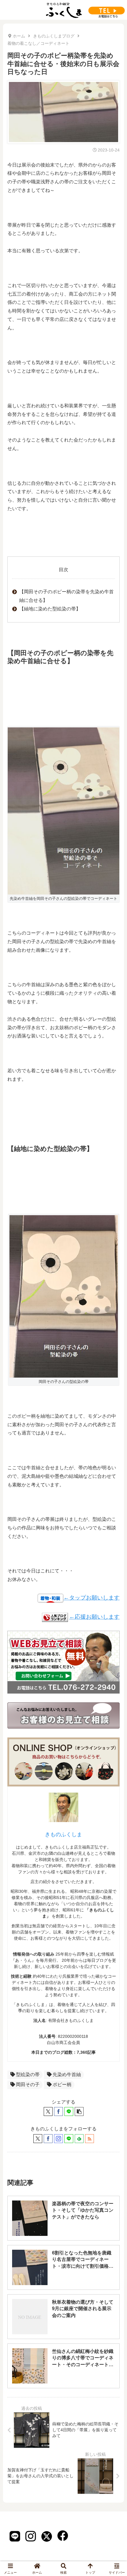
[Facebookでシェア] (58, 2111)
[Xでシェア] (48, 2111)
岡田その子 (28, 2085)
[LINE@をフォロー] (69, 2139)
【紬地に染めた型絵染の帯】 (50, 609)
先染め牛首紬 (67, 2075)
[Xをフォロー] (38, 2139)
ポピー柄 (62, 2085)
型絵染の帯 (28, 2075)
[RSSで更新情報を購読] (89, 2139)
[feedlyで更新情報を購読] (79, 2139)
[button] (79, 2111)
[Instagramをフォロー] (58, 2139)
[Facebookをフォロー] (48, 2139)
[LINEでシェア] (69, 2111)
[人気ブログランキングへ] (55, 1617)
